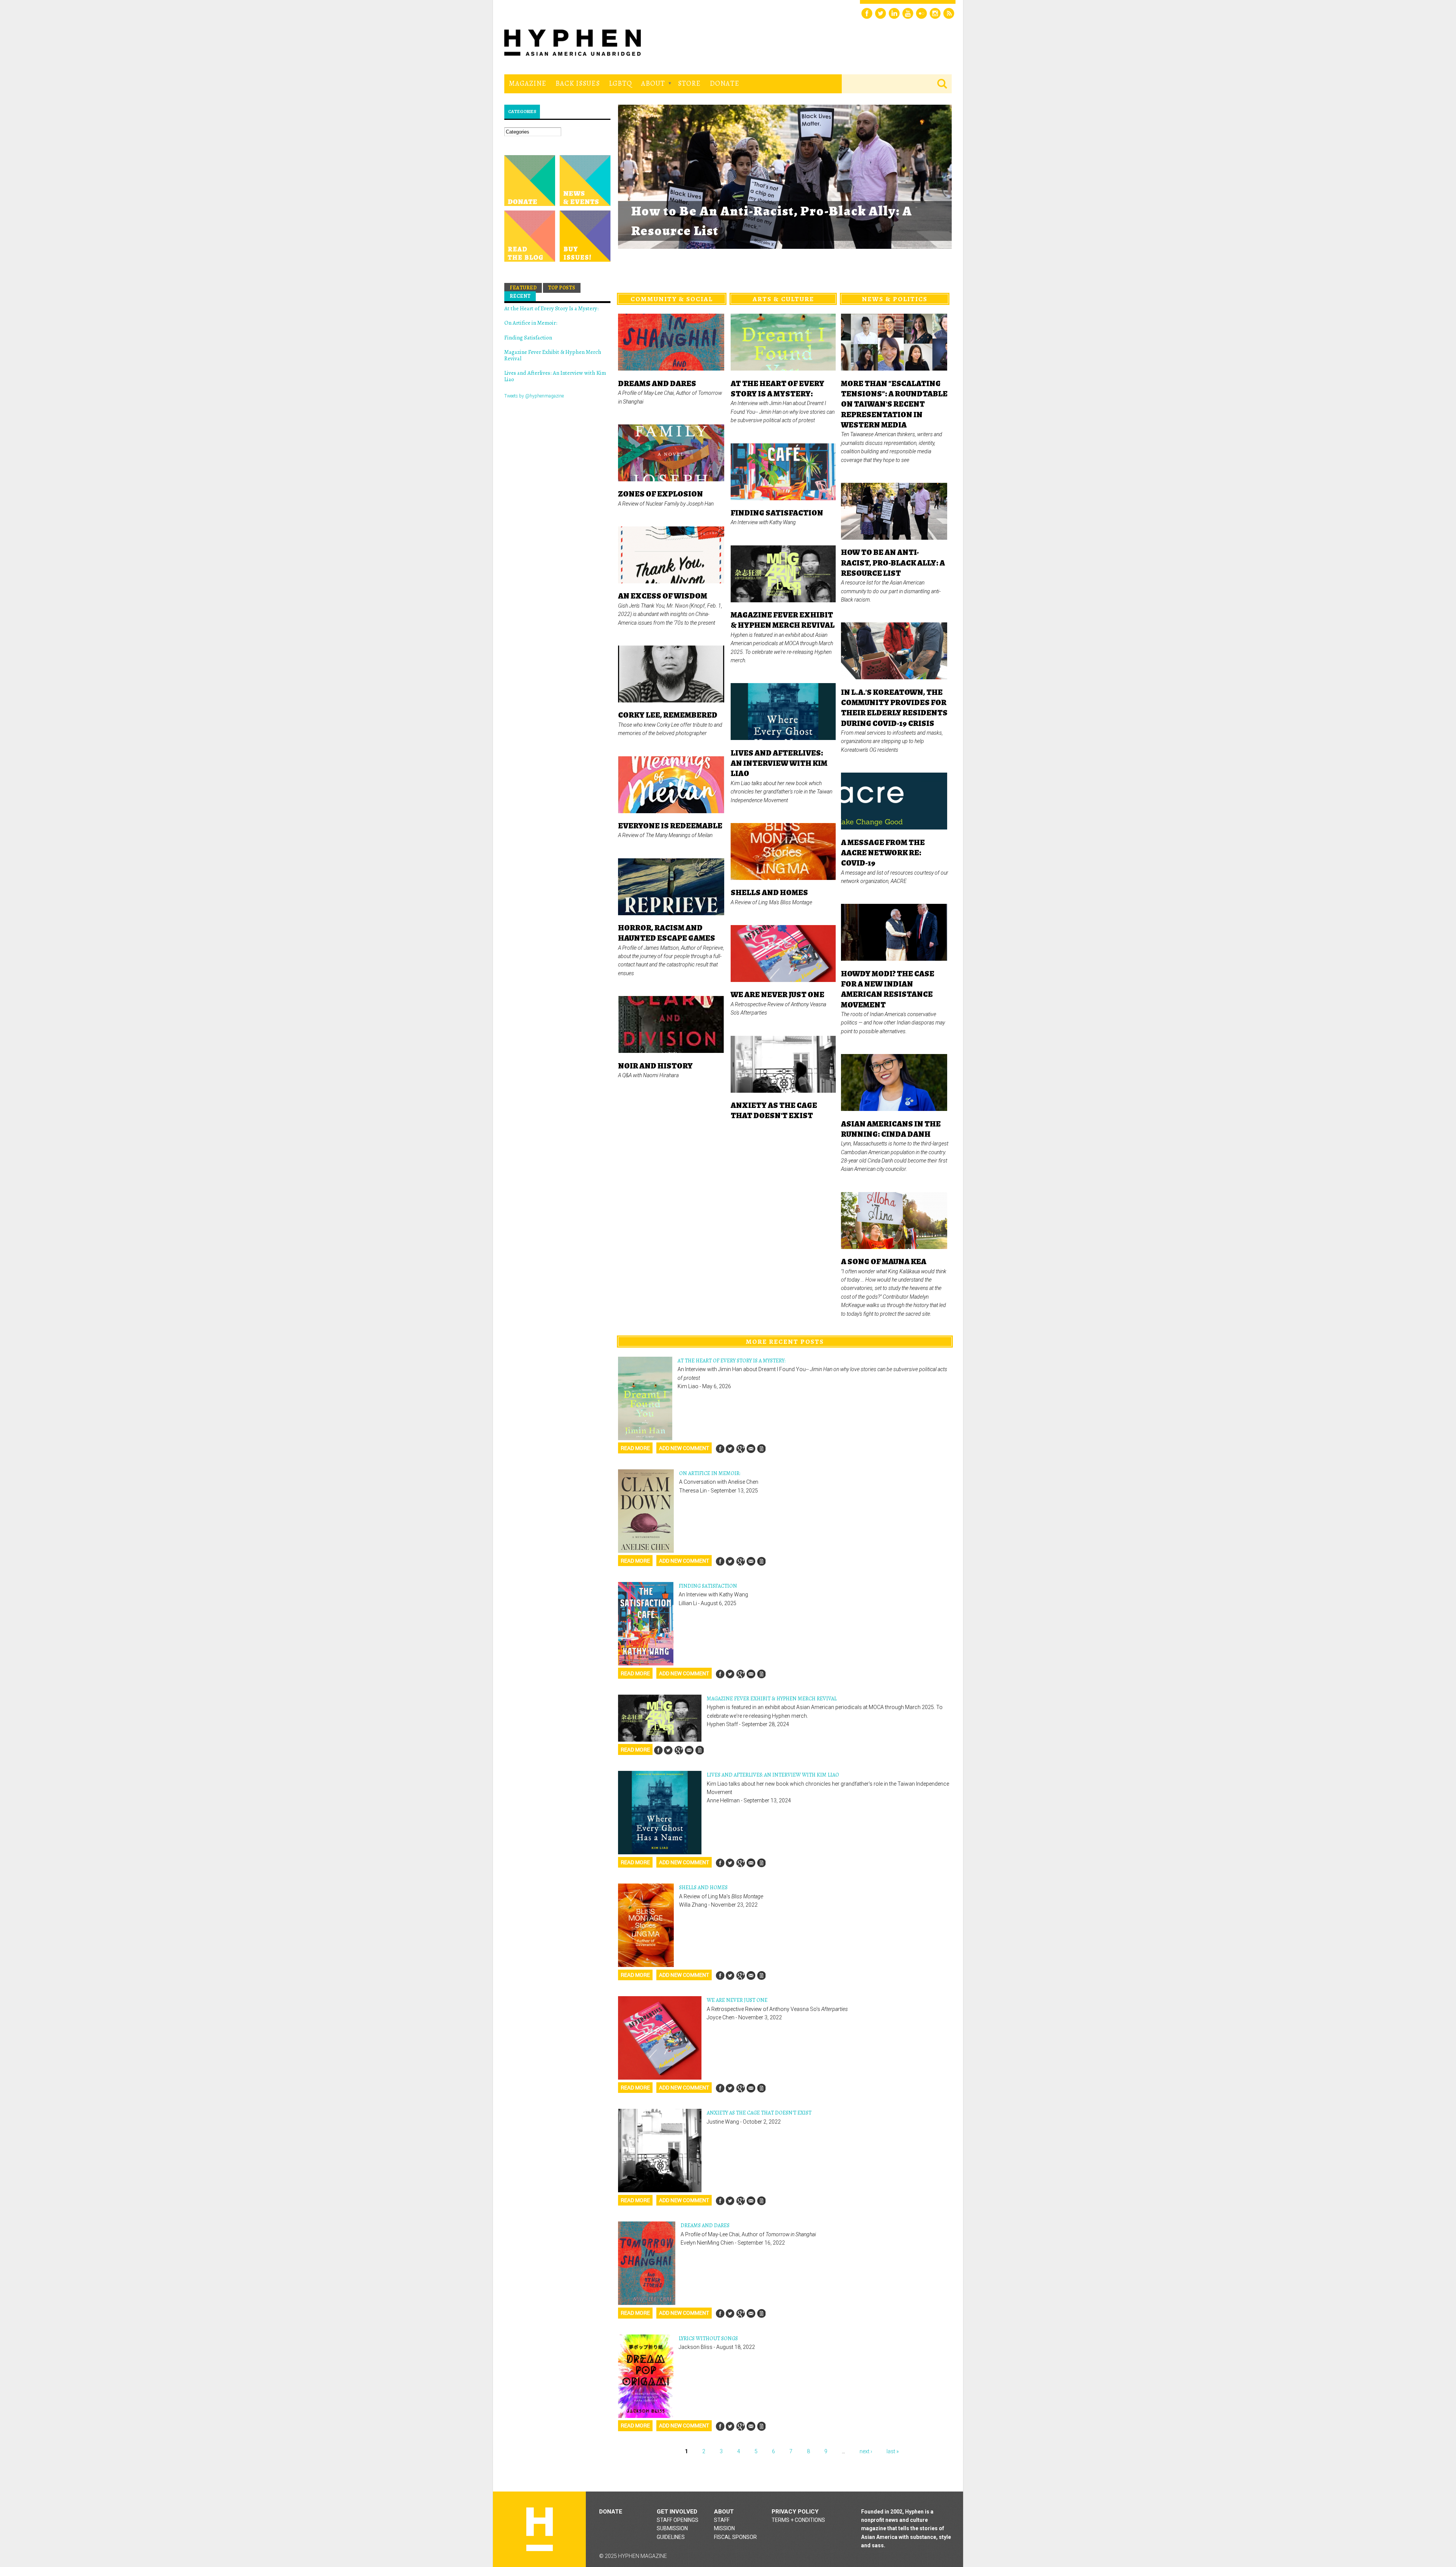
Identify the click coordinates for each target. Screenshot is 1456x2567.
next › (866, 2451)
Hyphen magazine (540, 2529)
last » (893, 2451)
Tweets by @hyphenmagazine (534, 396)
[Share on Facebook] (720, 1449)
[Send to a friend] (751, 1449)
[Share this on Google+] (741, 1449)
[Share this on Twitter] (730, 1449)
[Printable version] (761, 1449)
